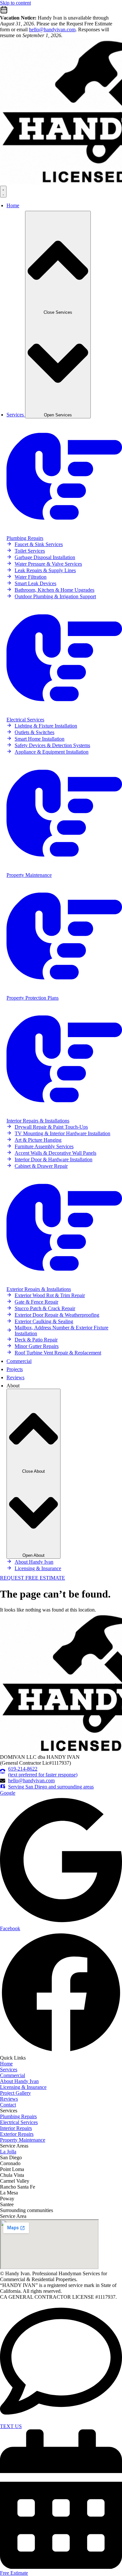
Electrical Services (25, 720)
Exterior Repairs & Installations (39, 1289)
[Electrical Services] (64, 714)
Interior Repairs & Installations (38, 1121)
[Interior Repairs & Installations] (64, 1115)
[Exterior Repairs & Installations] (64, 1283)
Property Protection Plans (33, 998)
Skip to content (15, 3)
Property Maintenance (29, 875)
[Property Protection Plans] (64, 992)
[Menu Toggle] (3, 192)
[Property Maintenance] (64, 869)
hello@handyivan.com (52, 29)
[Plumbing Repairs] (64, 532)
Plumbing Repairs (25, 538)
